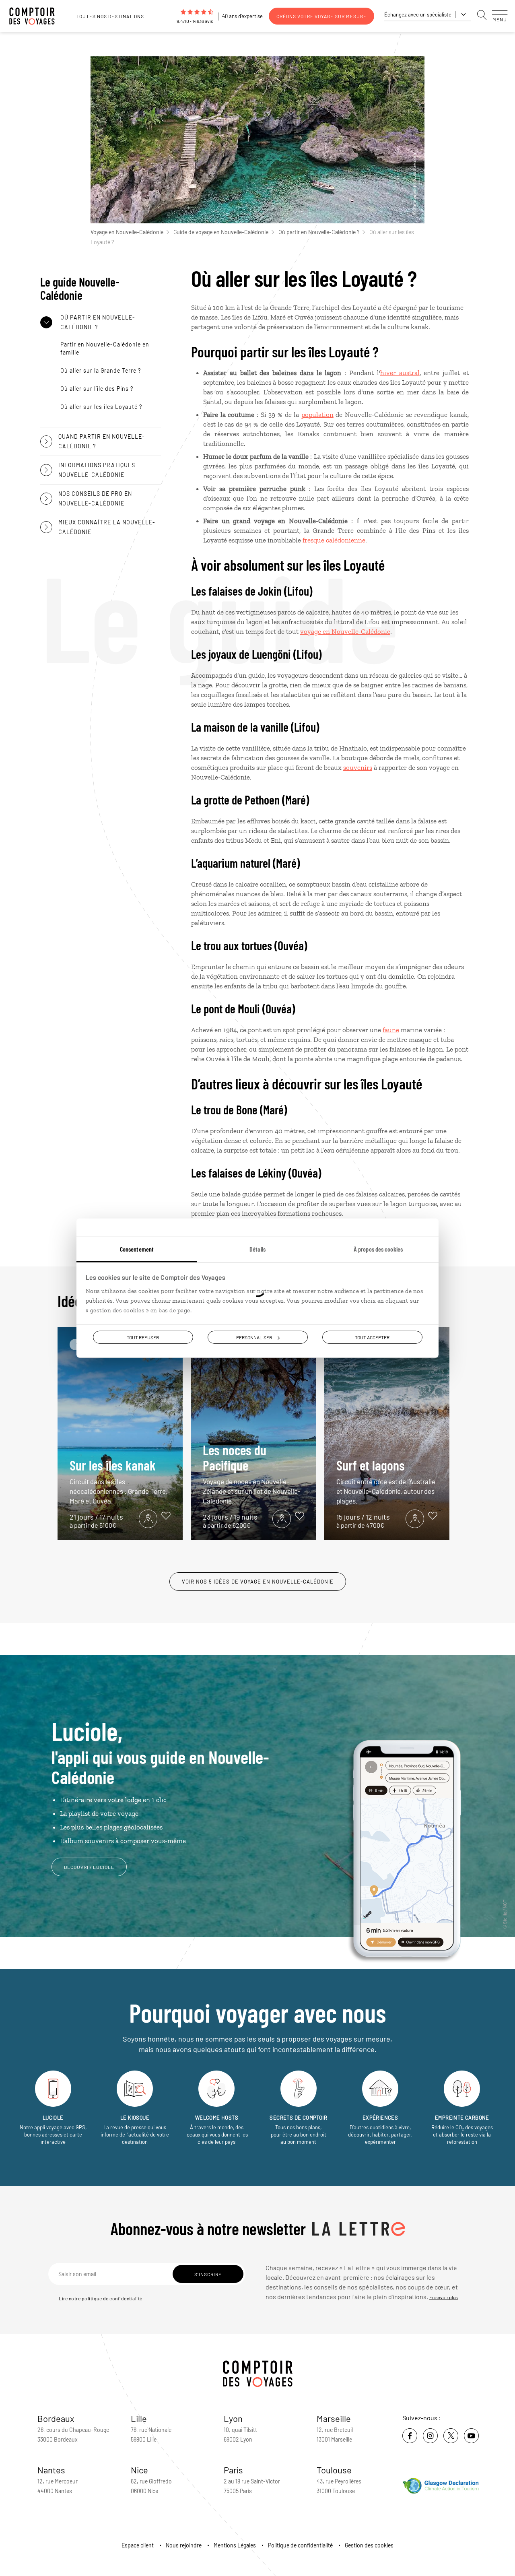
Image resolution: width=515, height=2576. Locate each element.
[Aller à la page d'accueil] (36, 16)
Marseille (334, 2418)
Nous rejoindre (184, 2545)
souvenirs (358, 767)
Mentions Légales (235, 2545)
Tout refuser (143, 1337)
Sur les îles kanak (118, 1481)
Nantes (51, 2470)
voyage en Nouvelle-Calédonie (345, 631)
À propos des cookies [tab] (378, 1249)
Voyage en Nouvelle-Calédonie (127, 232)
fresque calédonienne (334, 540)
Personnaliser (254, 1337)
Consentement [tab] (137, 1249)
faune (391, 1030)
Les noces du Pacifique (252, 1473)
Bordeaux (56, 2418)
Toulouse (334, 2470)
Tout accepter (372, 1337)
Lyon (233, 2418)
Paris (233, 2470)
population (317, 415)
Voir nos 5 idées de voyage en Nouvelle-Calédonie (258, 1582)
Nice (139, 2470)
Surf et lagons (386, 1481)
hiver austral (400, 373)
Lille (139, 2418)
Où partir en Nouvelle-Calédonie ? (319, 232)
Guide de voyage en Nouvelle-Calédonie (221, 232)
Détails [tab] (257, 1249)
